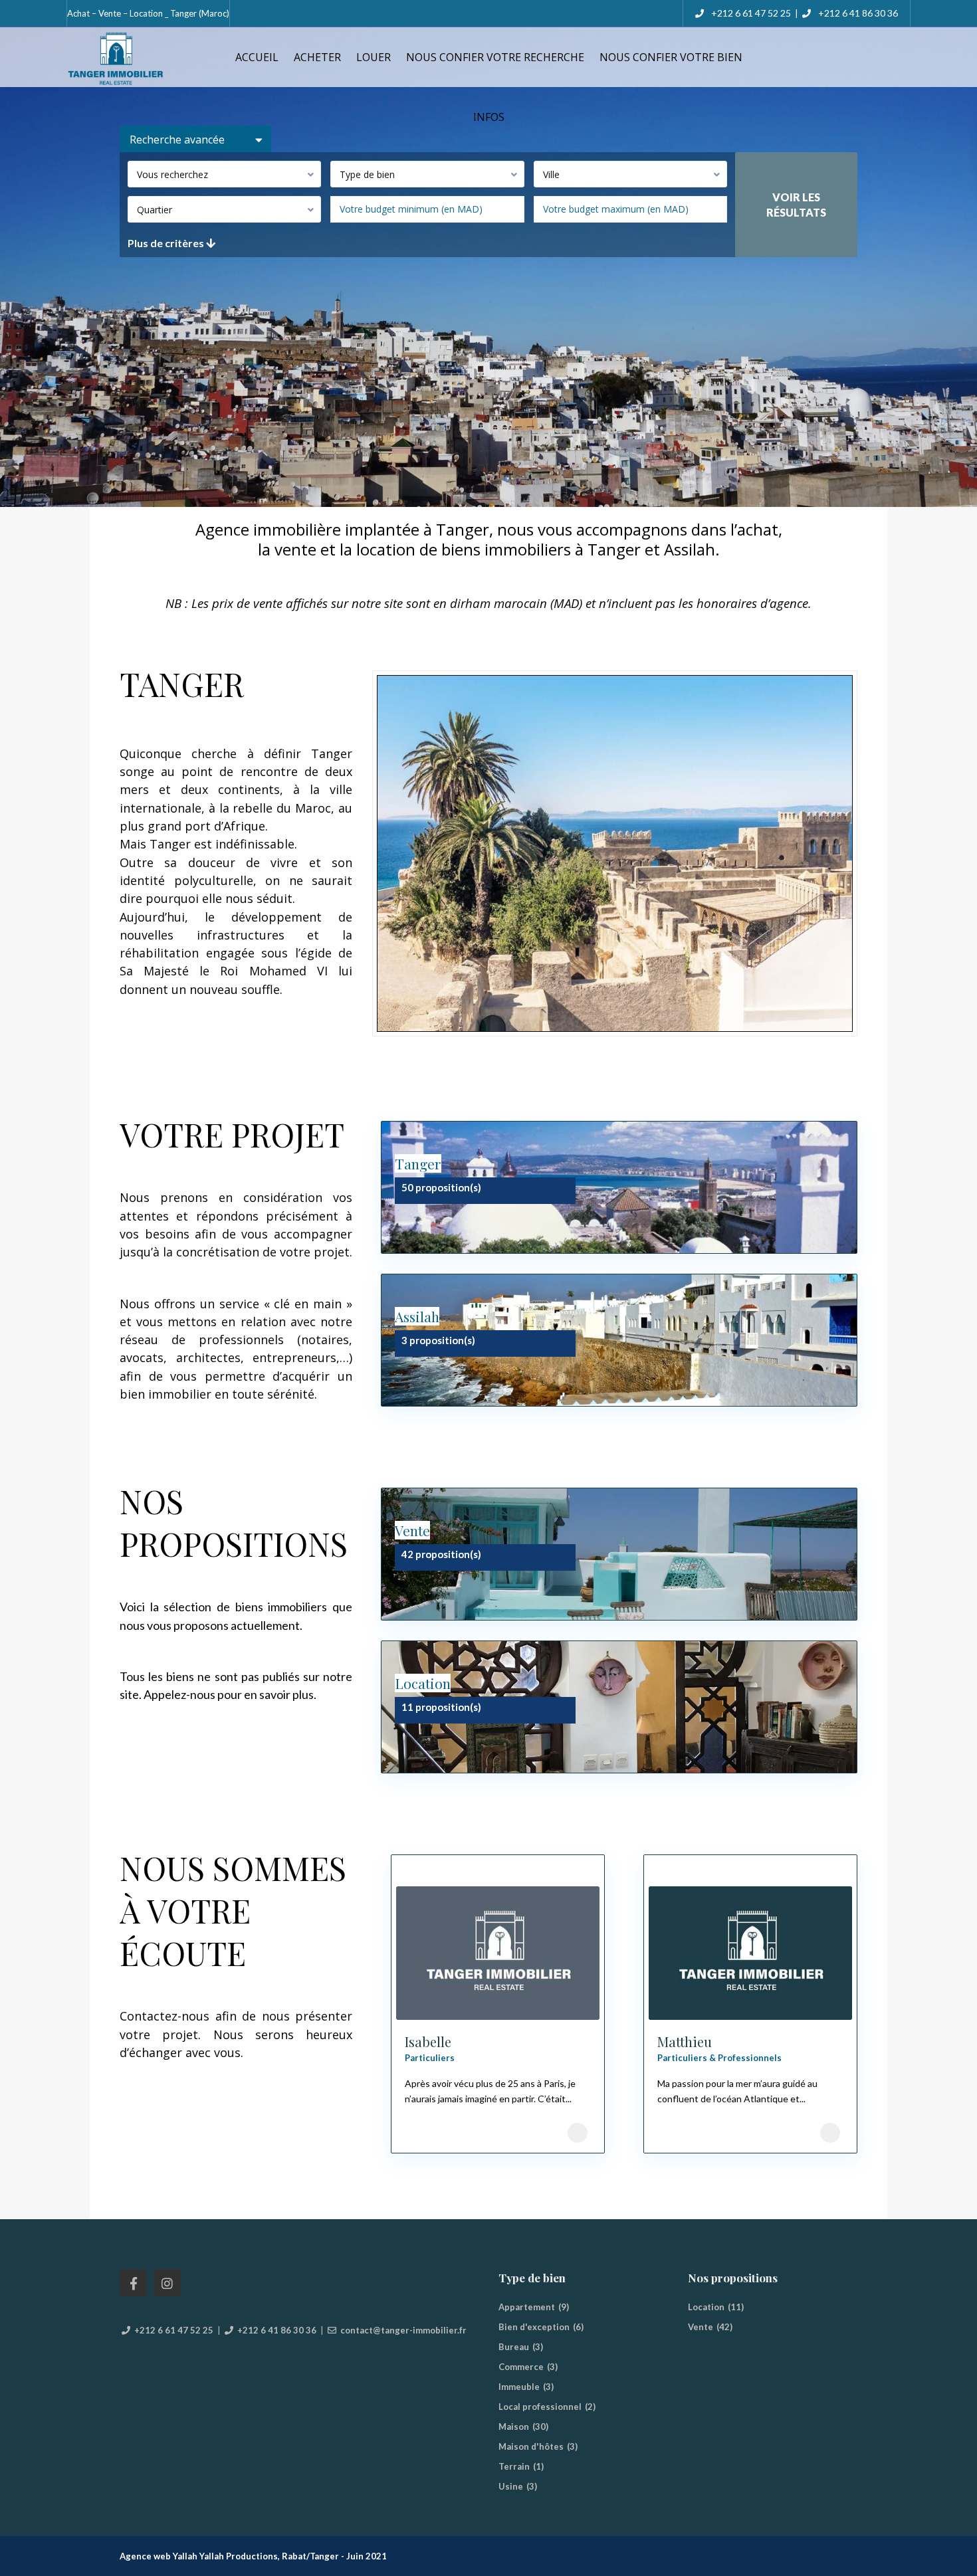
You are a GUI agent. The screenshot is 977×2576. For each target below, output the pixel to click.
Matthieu (685, 2041)
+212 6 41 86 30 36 (858, 13)
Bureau (514, 2347)
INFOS (489, 117)
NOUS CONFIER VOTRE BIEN (671, 57)
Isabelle (428, 2041)
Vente (412, 1530)
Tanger (418, 1163)
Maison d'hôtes (531, 2446)
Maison (514, 2427)
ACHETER (317, 57)
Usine (511, 2486)
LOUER (374, 57)
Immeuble (519, 2387)
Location (423, 1683)
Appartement (527, 2307)
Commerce (521, 2367)
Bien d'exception (534, 2327)
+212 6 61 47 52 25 (750, 13)
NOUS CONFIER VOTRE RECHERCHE (495, 57)
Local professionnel (540, 2407)
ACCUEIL (257, 57)
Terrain (514, 2466)
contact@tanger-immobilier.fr (403, 2330)
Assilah (417, 1316)
